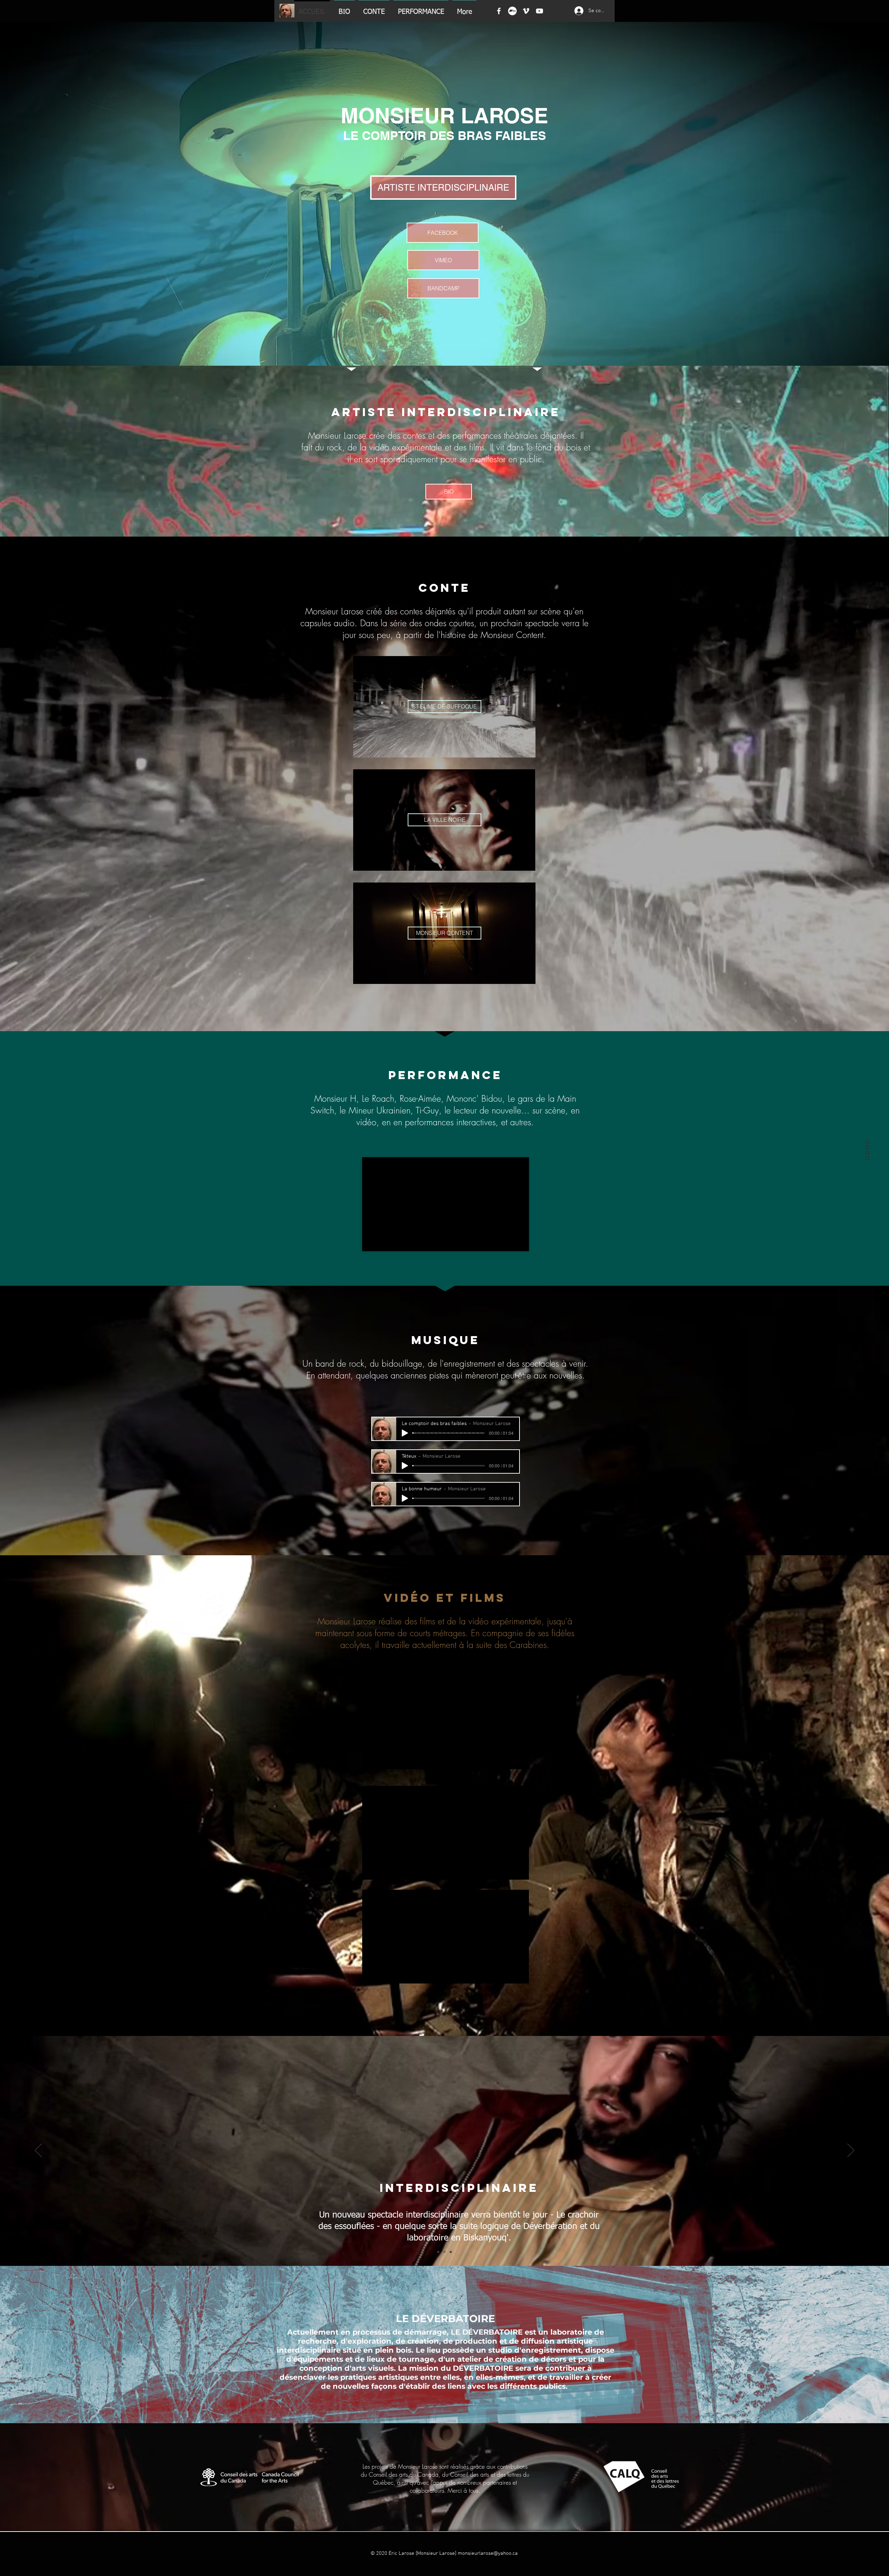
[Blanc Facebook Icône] (499, 11)
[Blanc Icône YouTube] (539, 11)
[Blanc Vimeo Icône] (526, 11)
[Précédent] (38, 2151)
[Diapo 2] (444, 2252)
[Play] (405, 1433)
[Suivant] (851, 2151)
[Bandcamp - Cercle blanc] (512, 11)
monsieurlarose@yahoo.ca (488, 2553)
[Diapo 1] (438, 2252)
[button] (443, 260)
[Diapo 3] (451, 2252)
